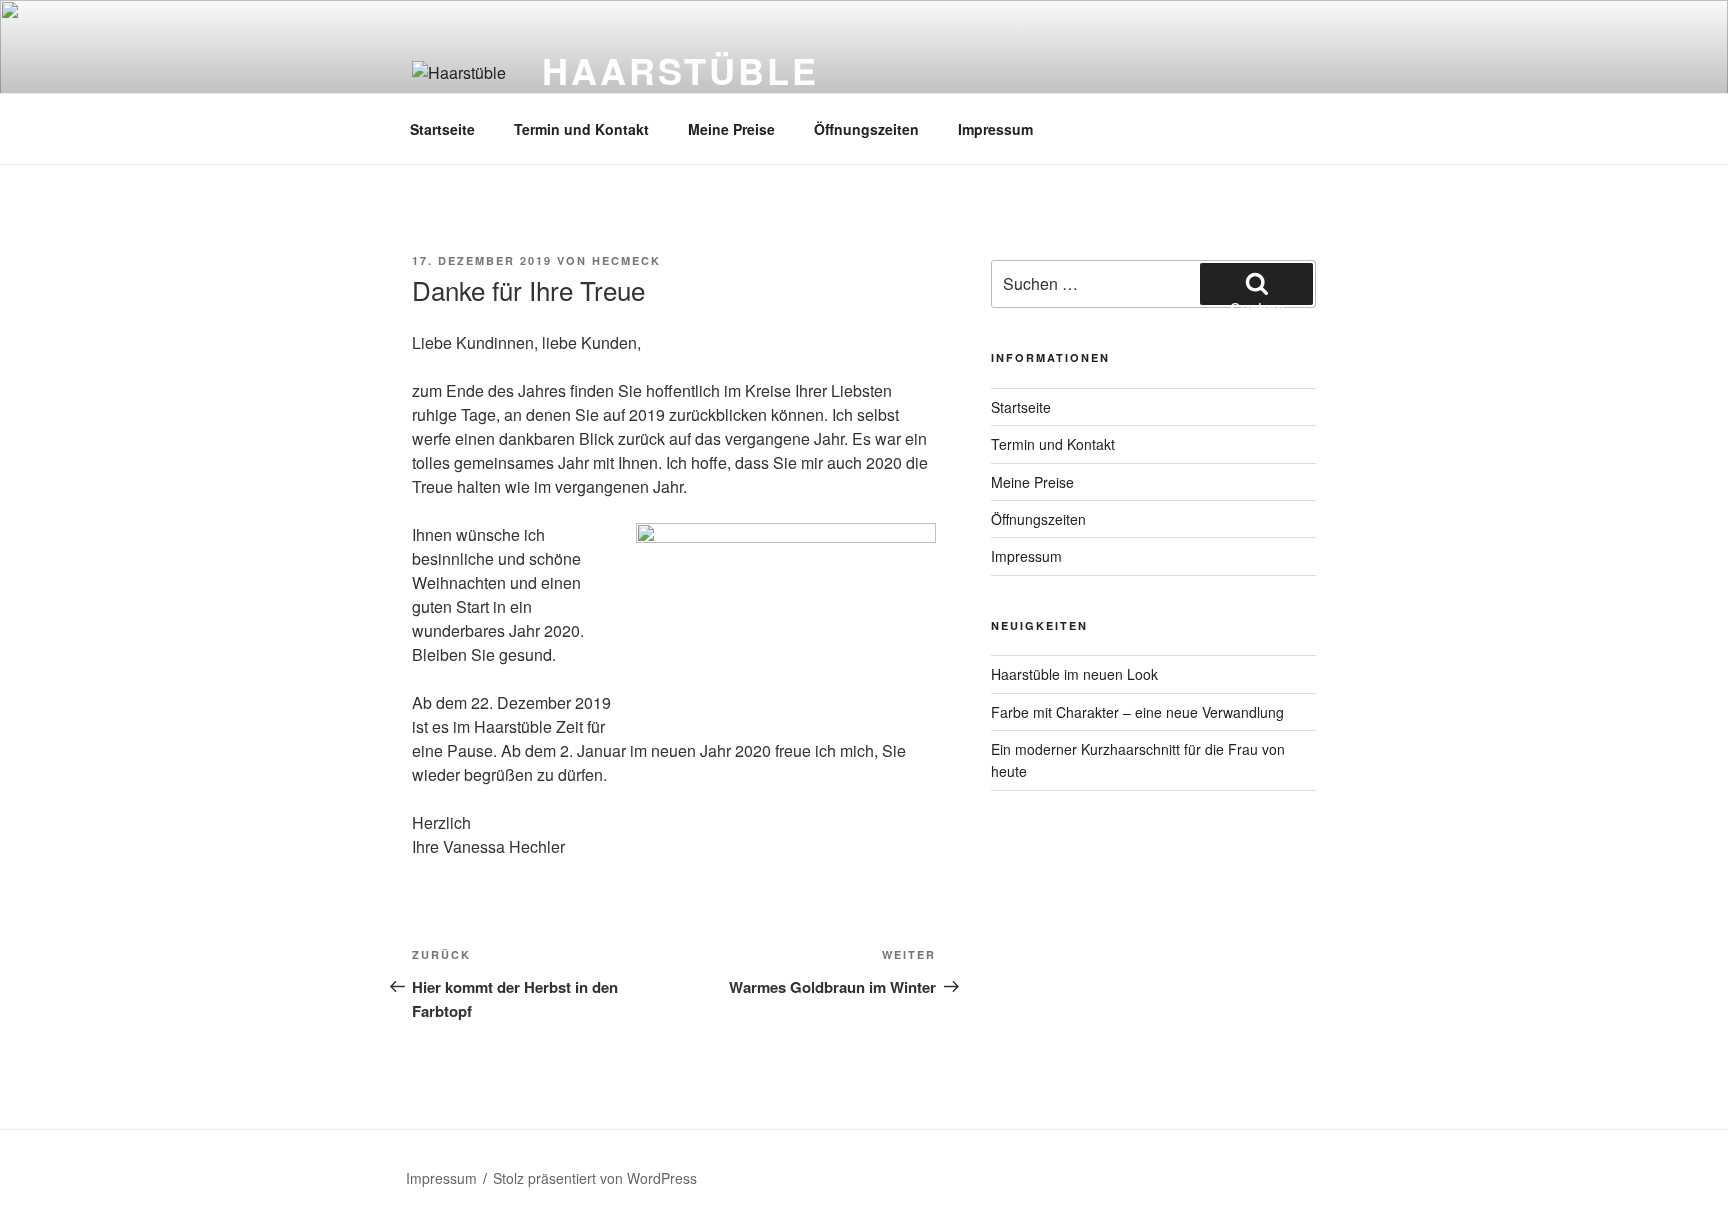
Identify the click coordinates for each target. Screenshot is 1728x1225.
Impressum (995, 129)
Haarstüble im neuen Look (1074, 674)
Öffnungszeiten (866, 129)
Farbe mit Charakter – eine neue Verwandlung (1137, 712)
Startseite (442, 129)
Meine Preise (731, 129)
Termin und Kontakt (581, 129)
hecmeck (626, 260)
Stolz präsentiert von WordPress (595, 1178)
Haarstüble (680, 70)
